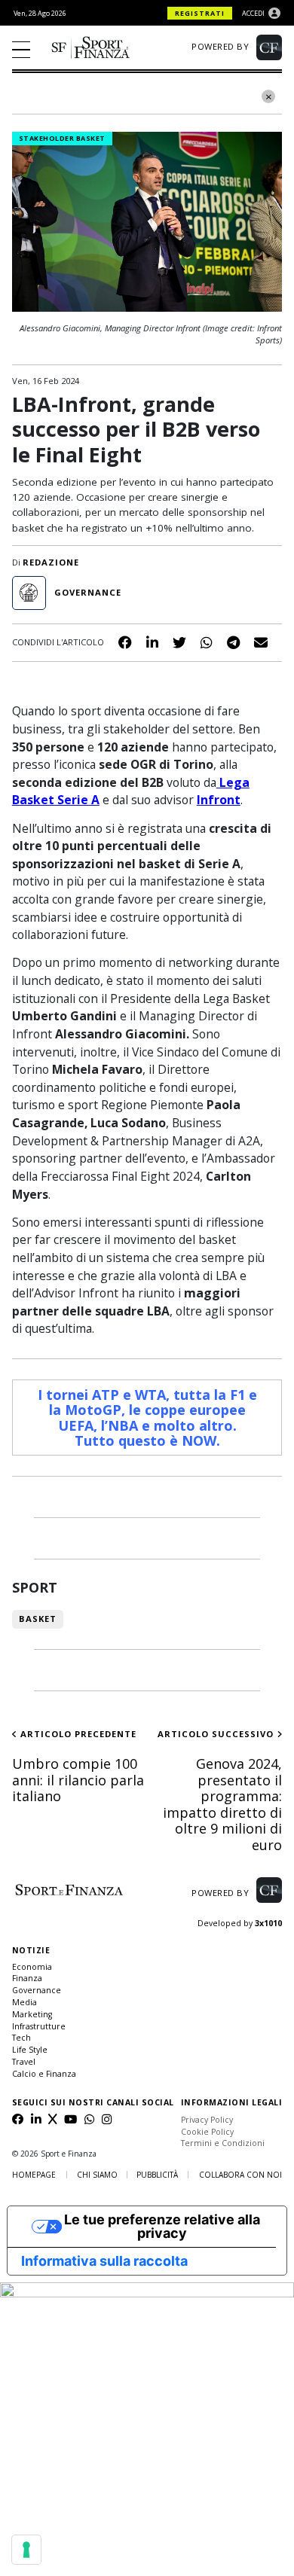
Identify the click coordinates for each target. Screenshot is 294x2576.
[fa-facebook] (18, 2120)
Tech (21, 2038)
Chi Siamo (97, 2175)
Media (24, 2002)
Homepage (34, 2175)
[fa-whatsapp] (89, 2120)
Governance (37, 1990)
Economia (32, 1967)
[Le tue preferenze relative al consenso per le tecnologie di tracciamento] (26, 2550)
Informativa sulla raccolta (104, 2261)
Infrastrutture (39, 2026)
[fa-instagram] (107, 2120)
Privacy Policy (207, 2120)
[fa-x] (52, 2120)
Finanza (27, 1978)
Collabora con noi (240, 2175)
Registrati (200, 13)
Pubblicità (157, 2175)
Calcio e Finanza (44, 2074)
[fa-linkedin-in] (36, 2120)
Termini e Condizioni (223, 2143)
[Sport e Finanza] (90, 47)
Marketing (32, 2014)
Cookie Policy (207, 2132)
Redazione (51, 562)
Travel (24, 2062)
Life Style (30, 2050)
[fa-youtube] (70, 2120)
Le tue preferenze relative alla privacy (162, 2226)
